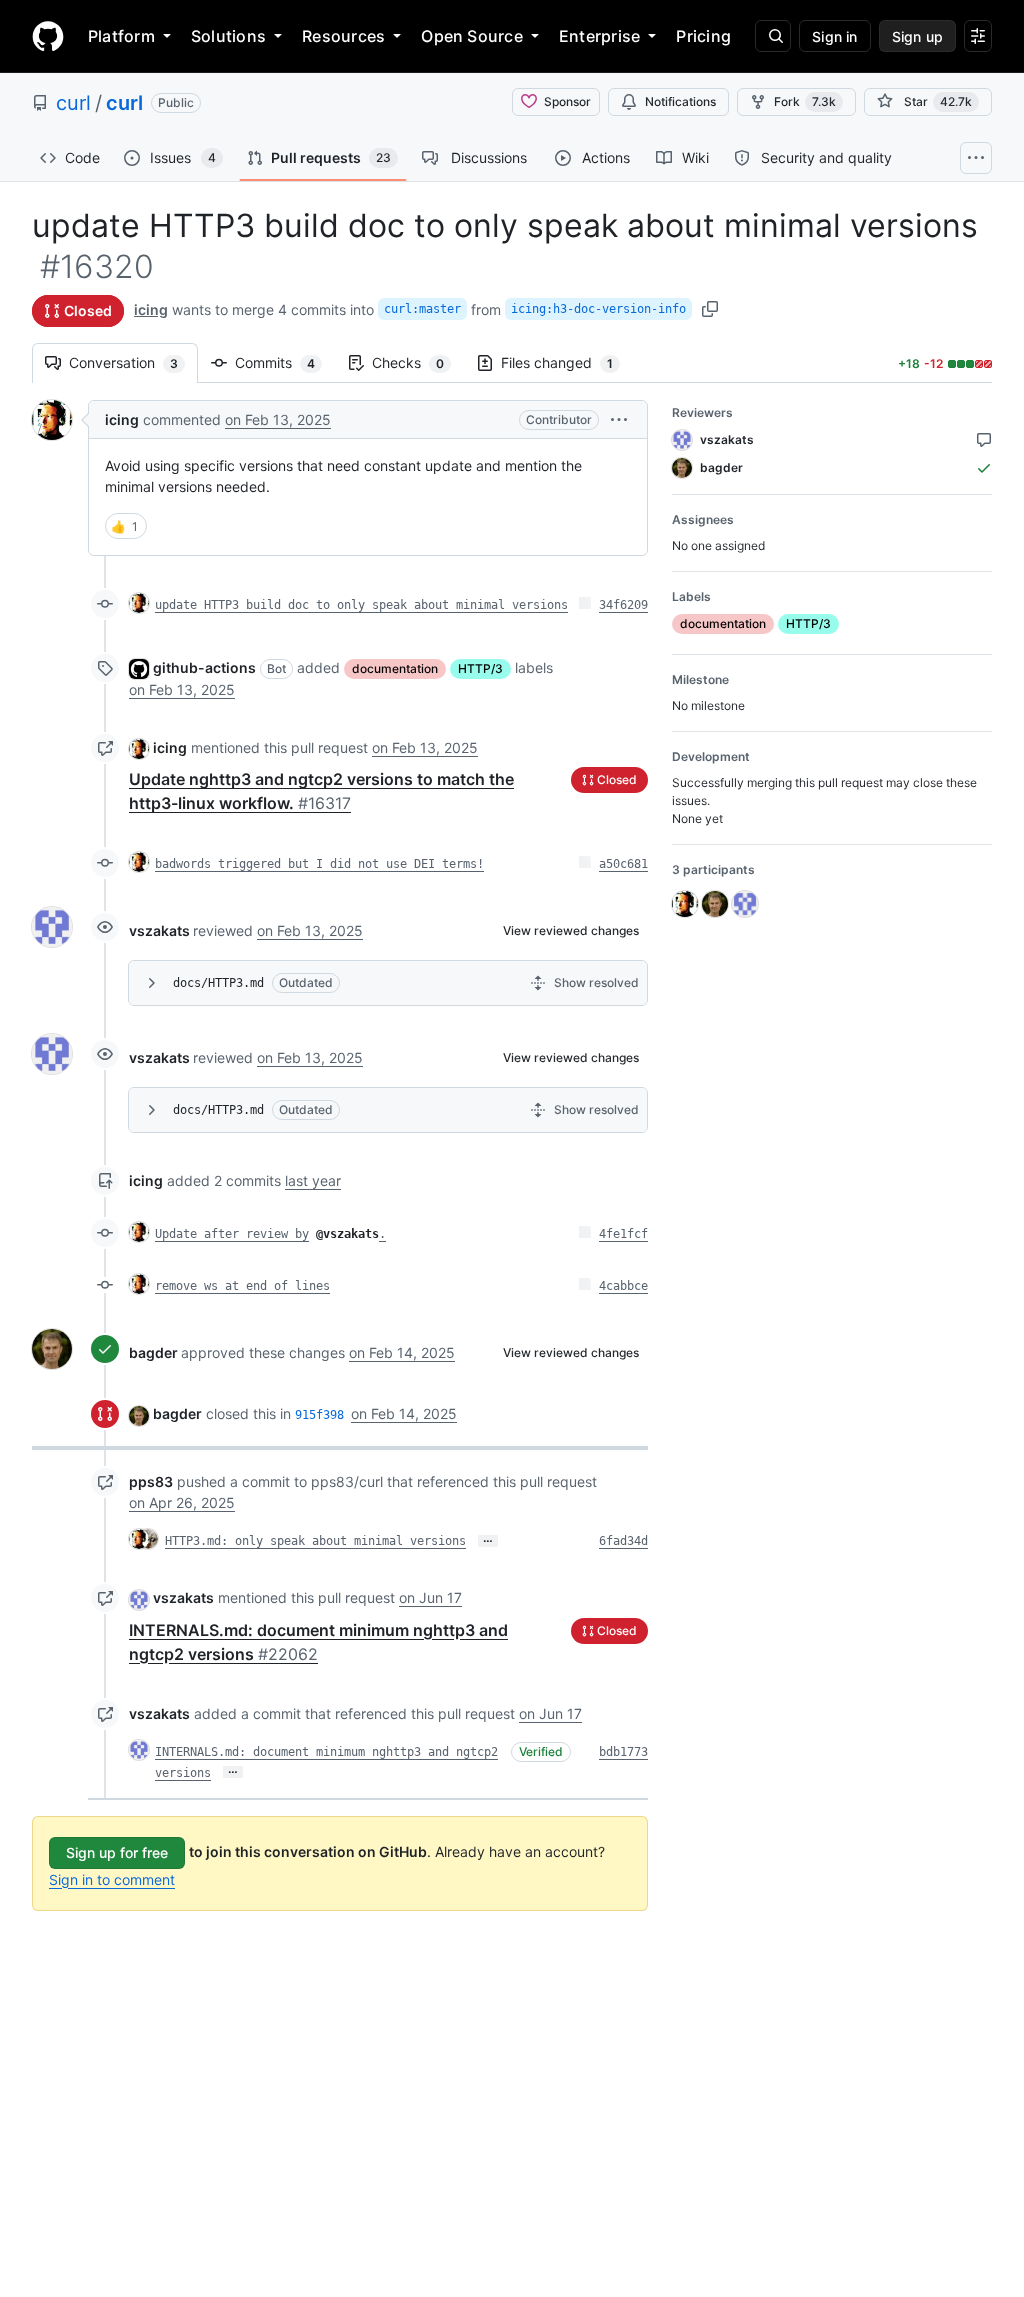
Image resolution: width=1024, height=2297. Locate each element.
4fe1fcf (623, 1234)
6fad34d (623, 1541)
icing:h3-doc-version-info (598, 309)
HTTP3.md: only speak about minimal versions (315, 1541)
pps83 (151, 1481)
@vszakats (347, 1234)
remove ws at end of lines (242, 1286)
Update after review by (232, 1234)
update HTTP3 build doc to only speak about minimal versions (361, 605)
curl (73, 103)
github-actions (204, 667)
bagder (153, 1352)
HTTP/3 (480, 668)
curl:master (422, 309)
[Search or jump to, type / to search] (773, 36)
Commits (285, 362)
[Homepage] (48, 36)
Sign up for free (117, 1852)
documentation (395, 668)
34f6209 (623, 605)
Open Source (472, 36)
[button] (619, 419)
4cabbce (623, 1286)
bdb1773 (623, 1752)
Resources (343, 36)
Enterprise (599, 36)
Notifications (680, 101)
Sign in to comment (112, 1879)
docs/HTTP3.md (218, 983)
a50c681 (623, 864)
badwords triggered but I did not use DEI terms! (319, 864)
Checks (418, 362)
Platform (121, 36)
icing (151, 309)
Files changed (567, 362)
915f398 (319, 1415)
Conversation (133, 362)
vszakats (159, 930)
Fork (805, 101)
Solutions (228, 36)
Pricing (703, 36)
